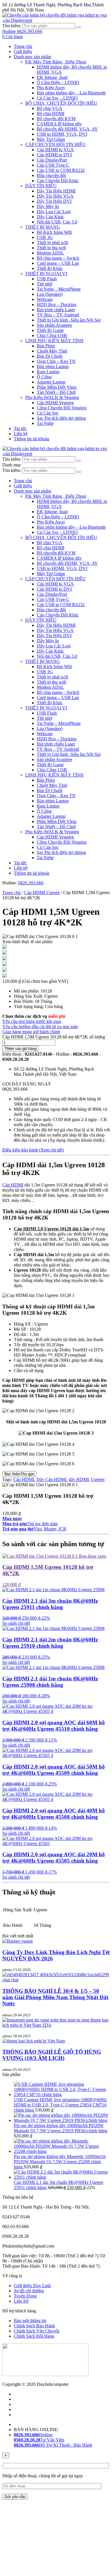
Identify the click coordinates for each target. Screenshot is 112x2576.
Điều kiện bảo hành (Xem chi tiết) (33, 1150)
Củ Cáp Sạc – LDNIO (57, 98)
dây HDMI (79, 1479)
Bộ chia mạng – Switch (58, 258)
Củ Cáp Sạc (48, 413)
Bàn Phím (46, 346)
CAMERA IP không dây (59, 124)
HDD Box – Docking (57, 305)
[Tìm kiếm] (79, 27)
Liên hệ (21, 434)
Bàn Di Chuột (50, 356)
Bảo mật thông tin (30, 2321)
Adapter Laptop (51, 382)
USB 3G (45, 237)
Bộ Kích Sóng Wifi (54, 232)
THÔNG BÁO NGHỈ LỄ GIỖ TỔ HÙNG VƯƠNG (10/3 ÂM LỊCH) (52, 2055)
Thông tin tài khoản (32, 439)
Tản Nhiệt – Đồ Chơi (56, 392)
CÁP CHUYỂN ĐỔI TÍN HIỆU (56, 144)
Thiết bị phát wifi (52, 243)
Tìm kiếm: (12, 26)
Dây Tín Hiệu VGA (55, 196)
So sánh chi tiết (16, 1623)
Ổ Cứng (44, 377)
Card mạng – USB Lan (58, 263)
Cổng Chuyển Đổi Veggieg (62, 408)
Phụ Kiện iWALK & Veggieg (52, 397)
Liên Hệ (21, 2301)
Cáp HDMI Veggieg (55, 403)
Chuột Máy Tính (52, 351)
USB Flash (47, 279)
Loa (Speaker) (50, 294)
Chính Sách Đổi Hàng (34, 2336)
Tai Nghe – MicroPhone (59, 289)
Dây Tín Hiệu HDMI (56, 191)
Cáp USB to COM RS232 (61, 170)
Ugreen (98, 1479)
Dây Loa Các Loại (54, 212)
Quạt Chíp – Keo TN (56, 361)
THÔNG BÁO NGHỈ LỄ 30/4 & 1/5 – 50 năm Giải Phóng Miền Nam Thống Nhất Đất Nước (55, 1997)
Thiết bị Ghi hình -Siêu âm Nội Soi (69, 320)
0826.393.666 (31, 883)
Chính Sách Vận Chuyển (37, 2331)
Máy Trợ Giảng (51, 139)
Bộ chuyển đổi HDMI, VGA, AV (67, 129)
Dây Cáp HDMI (51, 1479)
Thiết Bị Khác (50, 268)
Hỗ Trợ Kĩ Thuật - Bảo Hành (53, 2445)
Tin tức (20, 428)
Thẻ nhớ (44, 284)
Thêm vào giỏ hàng (21, 1049)
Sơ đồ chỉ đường (29, 2291)
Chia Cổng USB (52, 335)
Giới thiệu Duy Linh (32, 2286)
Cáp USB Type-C (53, 165)
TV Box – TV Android (58, 315)
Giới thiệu (23, 51)
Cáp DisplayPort (52, 160)
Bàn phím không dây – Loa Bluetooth (71, 93)
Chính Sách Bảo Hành (34, 2326)
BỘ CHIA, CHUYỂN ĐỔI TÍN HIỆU (61, 103)
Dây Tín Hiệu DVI (54, 201)
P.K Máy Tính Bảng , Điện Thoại (56, 62)
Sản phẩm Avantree (54, 325)
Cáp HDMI (13, 1185)
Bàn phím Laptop (53, 366)
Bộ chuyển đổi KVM (56, 119)
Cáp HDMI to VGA (55, 150)
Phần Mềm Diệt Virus (57, 387)
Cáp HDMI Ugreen (42, 893)
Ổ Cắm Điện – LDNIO (58, 82)
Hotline (33, 2435)
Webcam (45, 299)
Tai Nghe (45, 423)
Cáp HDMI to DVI (54, 155)
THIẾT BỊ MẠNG (43, 227)
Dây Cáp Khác (50, 217)
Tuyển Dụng (25, 2296)
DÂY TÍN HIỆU (41, 186)
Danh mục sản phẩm (32, 57)
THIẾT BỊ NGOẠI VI (46, 274)
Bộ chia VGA (50, 108)
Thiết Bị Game (50, 330)
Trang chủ (23, 46)
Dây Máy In (48, 206)
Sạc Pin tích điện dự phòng (61, 418)
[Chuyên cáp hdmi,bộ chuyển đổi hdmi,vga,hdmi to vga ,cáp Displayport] (56, 20)
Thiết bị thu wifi (51, 248)
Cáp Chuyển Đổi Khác (58, 181)
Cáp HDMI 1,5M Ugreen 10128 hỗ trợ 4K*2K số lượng (54, 1037)
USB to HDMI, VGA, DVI (62, 134)
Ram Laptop (48, 372)
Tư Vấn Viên (39, 2440)
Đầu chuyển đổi (51, 175)
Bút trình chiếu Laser (56, 310)
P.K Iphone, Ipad (52, 77)
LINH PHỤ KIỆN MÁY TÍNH (54, 341)
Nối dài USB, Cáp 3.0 (57, 222)
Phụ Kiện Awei (51, 88)
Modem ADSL (50, 253)
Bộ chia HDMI (51, 113)
